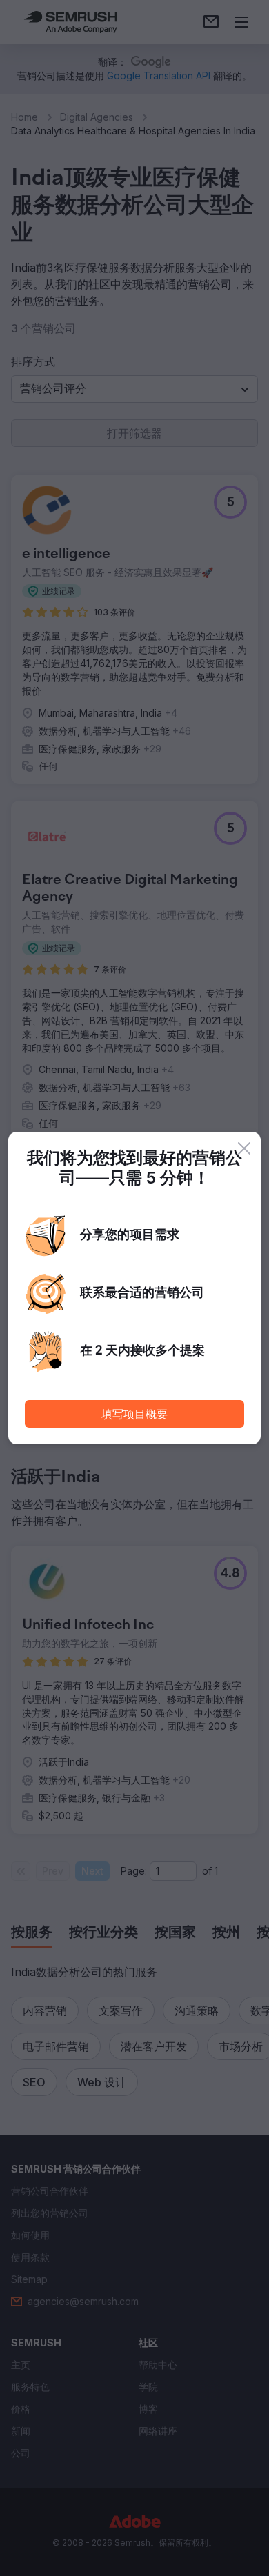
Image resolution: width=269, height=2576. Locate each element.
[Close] (244, 1148)
